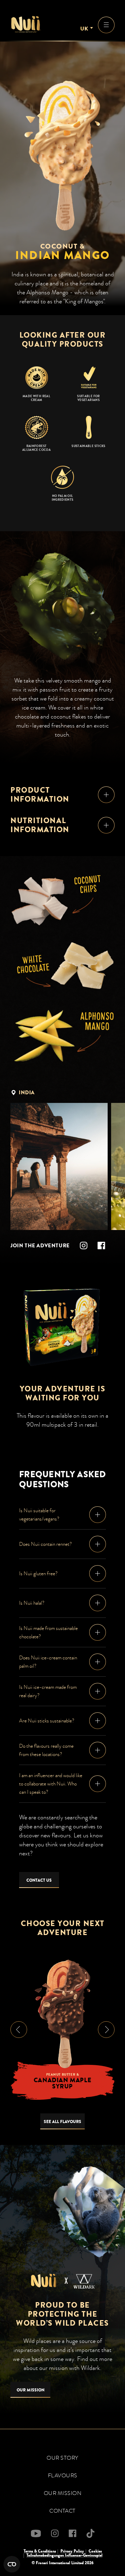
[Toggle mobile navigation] (106, 25)
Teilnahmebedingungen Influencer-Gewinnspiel (64, 2555)
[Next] (106, 2030)
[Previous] (19, 2030)
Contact (62, 2511)
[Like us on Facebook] (101, 1246)
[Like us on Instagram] (84, 1246)
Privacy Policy (72, 2551)
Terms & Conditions (40, 2551)
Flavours (63, 2476)
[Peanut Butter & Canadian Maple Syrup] (62, 2014)
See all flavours (62, 2122)
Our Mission (31, 2390)
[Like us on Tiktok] (90, 2533)
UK (84, 29)
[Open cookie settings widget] (12, 2564)
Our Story (62, 2458)
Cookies (95, 2551)
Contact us (39, 1880)
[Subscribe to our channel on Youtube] (36, 2533)
